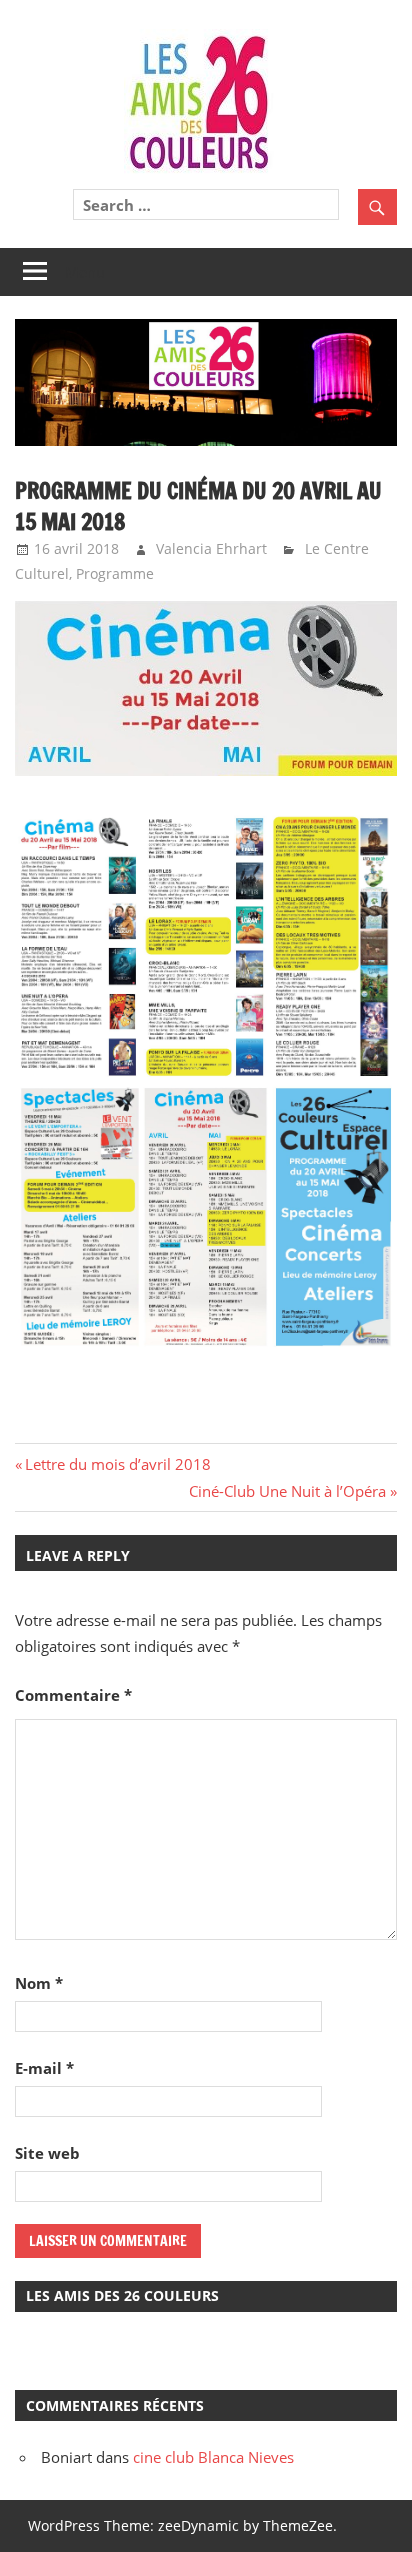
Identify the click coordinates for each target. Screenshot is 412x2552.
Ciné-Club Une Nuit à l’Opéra (287, 1491)
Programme (115, 573)
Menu (85, 272)
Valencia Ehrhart (211, 548)
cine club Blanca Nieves (213, 2457)
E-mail (44, 2068)
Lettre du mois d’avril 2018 (117, 1464)
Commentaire (73, 1695)
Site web (47, 2153)
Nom (39, 1983)
